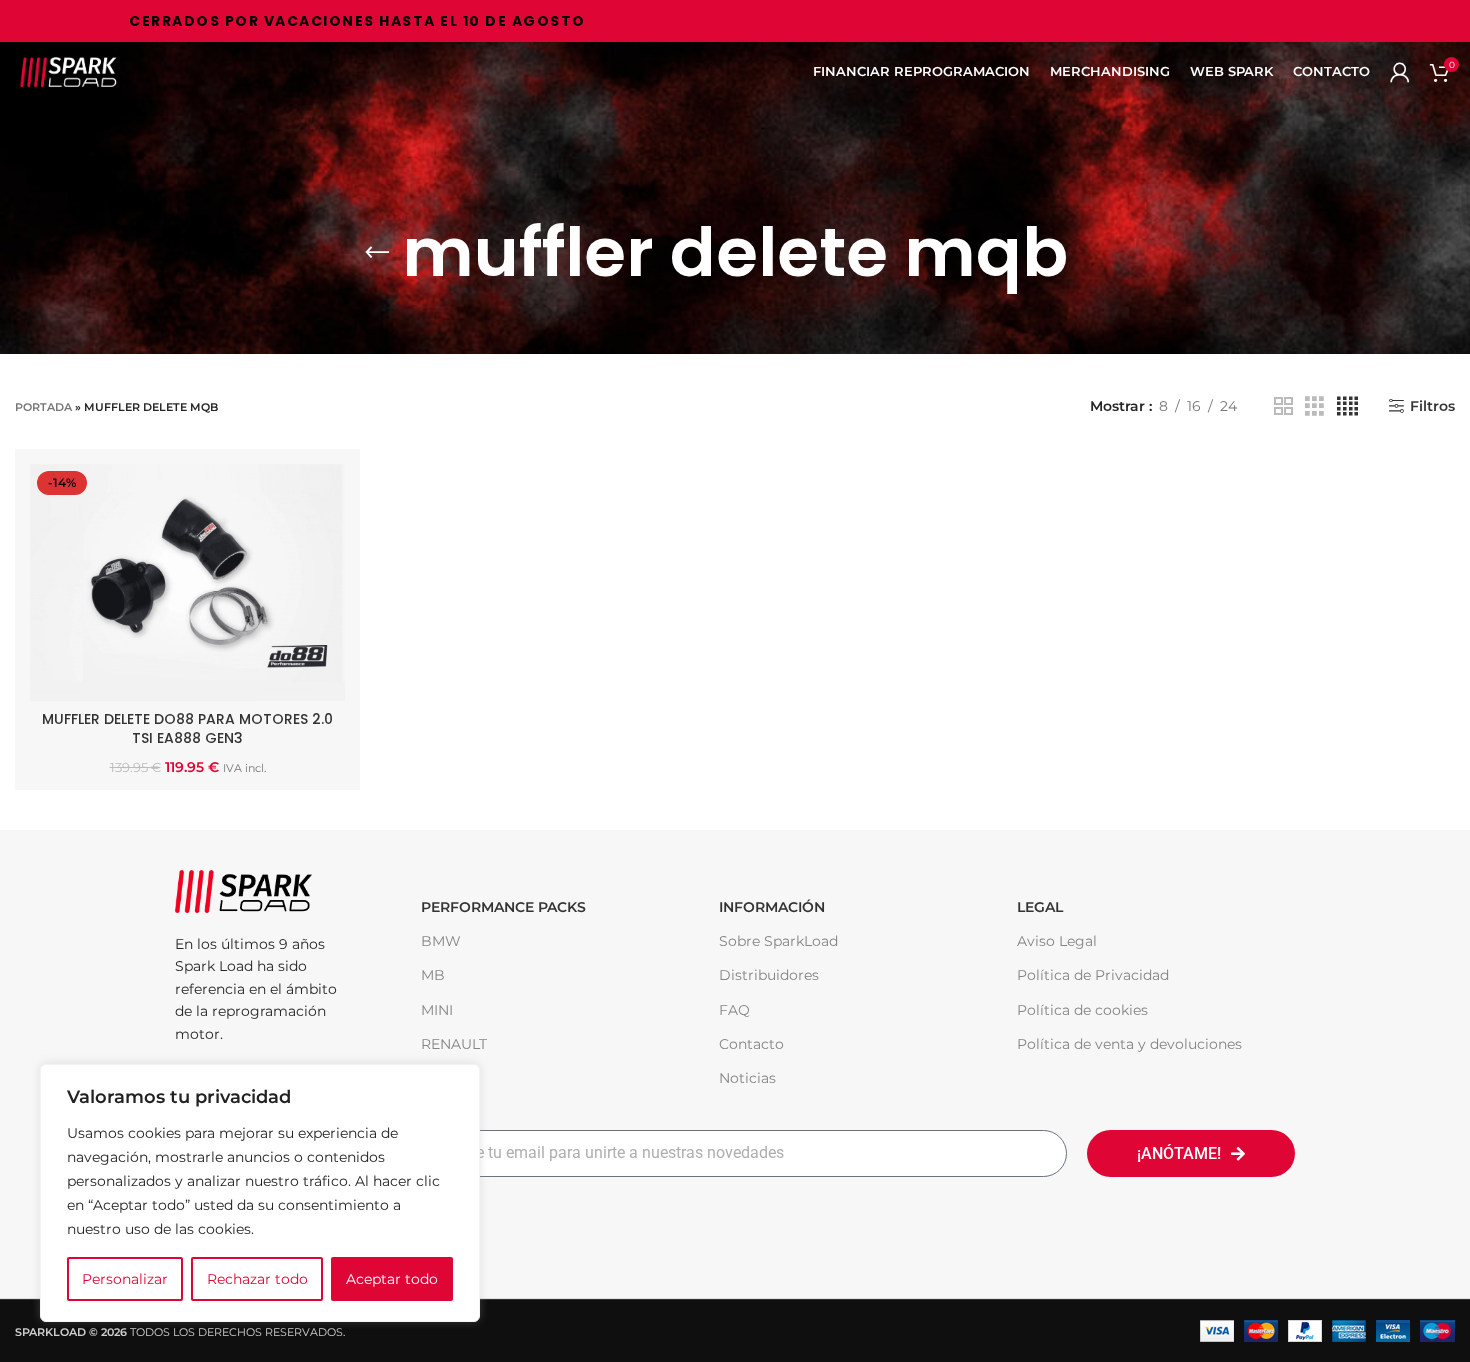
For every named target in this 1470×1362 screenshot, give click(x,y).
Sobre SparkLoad (778, 941)
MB (433, 975)
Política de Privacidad (1093, 975)
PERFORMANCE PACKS (503, 907)
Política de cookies (1082, 1010)
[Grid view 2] (1283, 406)
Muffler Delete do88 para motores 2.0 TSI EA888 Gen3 (187, 729)
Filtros (1432, 406)
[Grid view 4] (1347, 406)
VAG (436, 1078)
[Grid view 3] (1314, 406)
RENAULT (454, 1044)
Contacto (751, 1044)
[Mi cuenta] (1400, 72)
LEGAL (1040, 907)
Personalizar (125, 1279)
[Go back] (377, 253)
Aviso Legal (1057, 941)
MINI (437, 1010)
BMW (441, 941)
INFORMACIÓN (772, 907)
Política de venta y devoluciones (1129, 1044)
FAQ (734, 1010)
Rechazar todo (257, 1279)
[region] (260, 1193)
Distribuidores (769, 975)
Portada (43, 407)
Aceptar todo (392, 1279)
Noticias (747, 1078)
